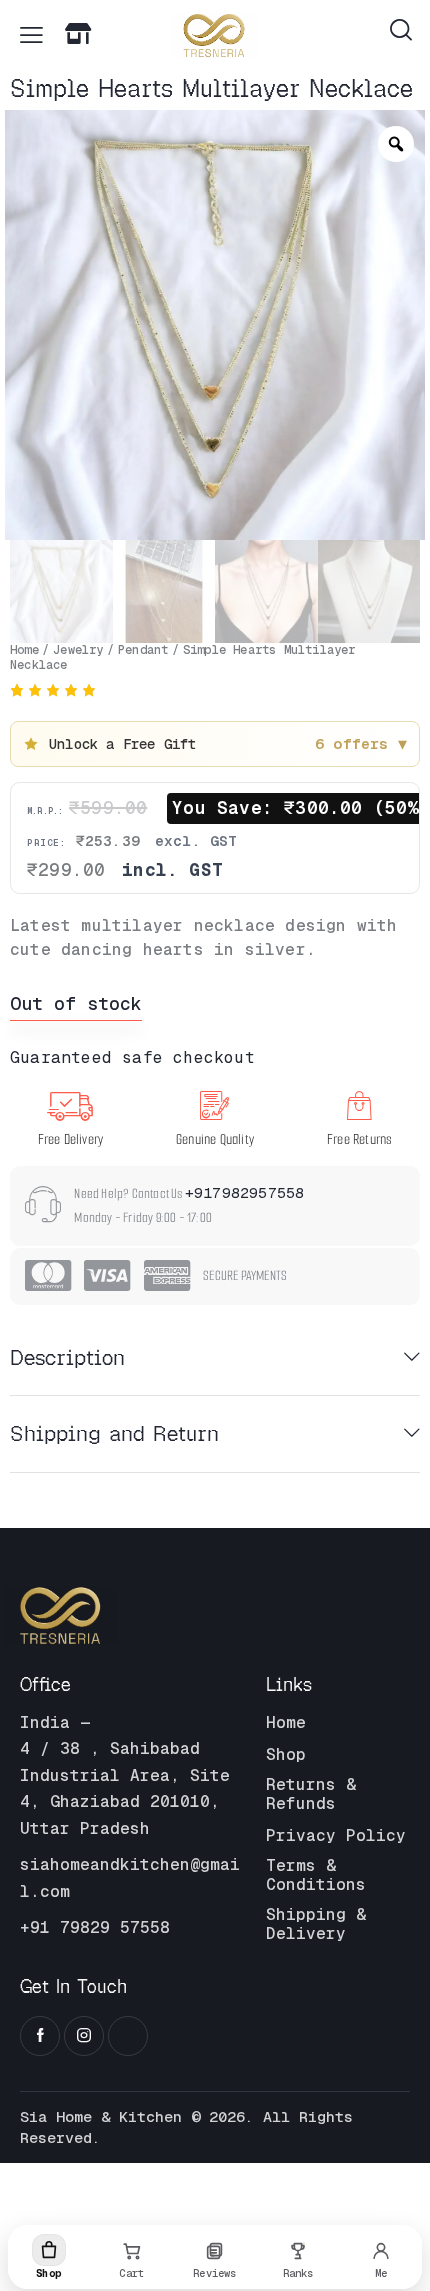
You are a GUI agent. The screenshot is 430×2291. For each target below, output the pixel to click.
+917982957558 (245, 1192)
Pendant (143, 650)
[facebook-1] (40, 2036)
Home (24, 650)
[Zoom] (396, 144)
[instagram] (84, 2036)
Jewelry (78, 650)
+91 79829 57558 (95, 1927)
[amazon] (128, 2036)
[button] (31, 35)
